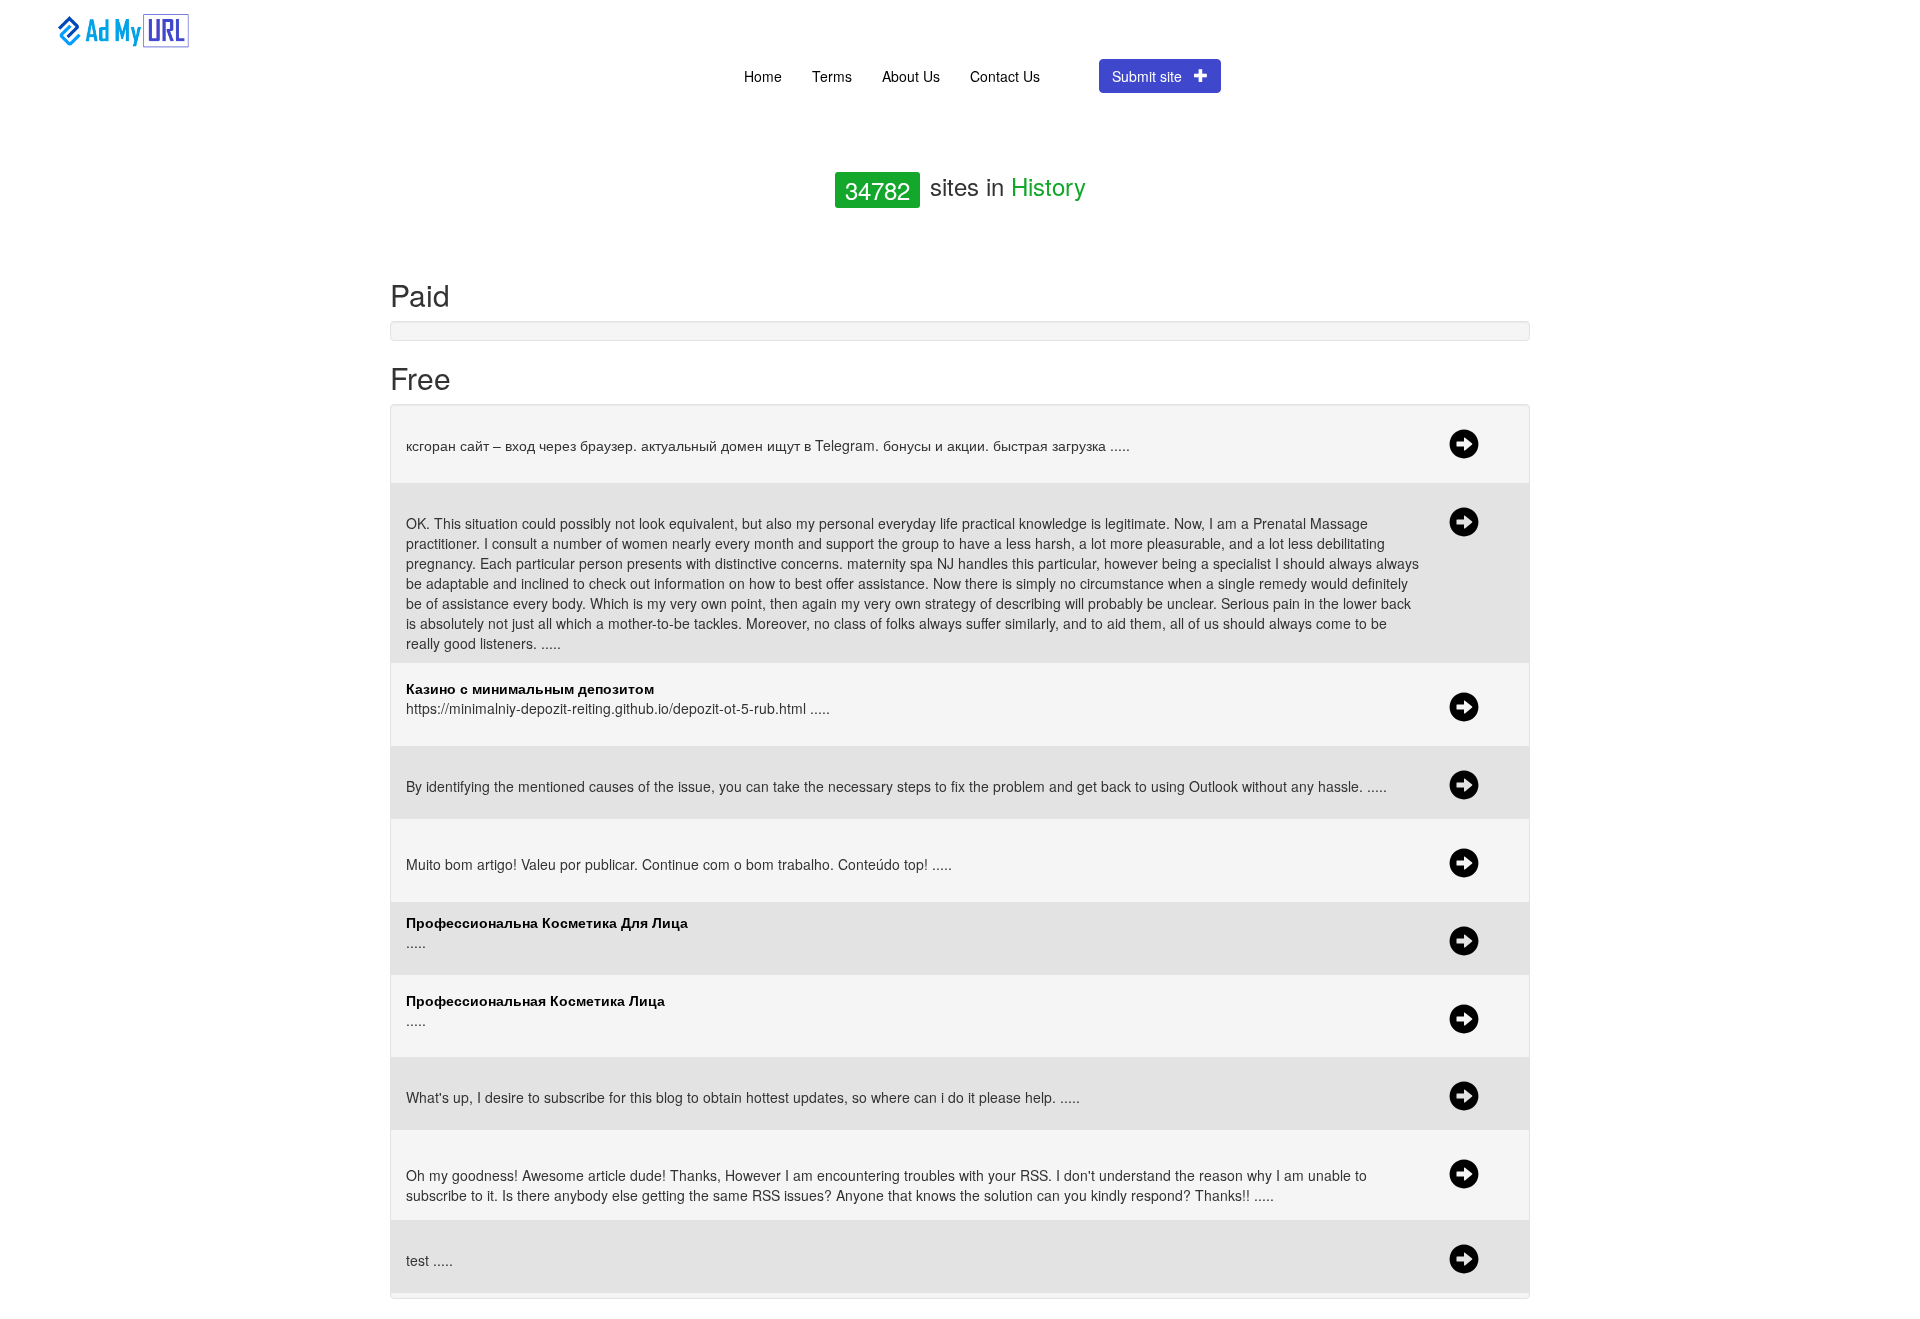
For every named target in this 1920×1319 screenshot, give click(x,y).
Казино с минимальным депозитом (530, 688)
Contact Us (1005, 76)
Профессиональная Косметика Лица (535, 1000)
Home (763, 76)
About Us (911, 76)
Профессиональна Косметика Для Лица (547, 922)
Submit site (1153, 76)
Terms (832, 76)
